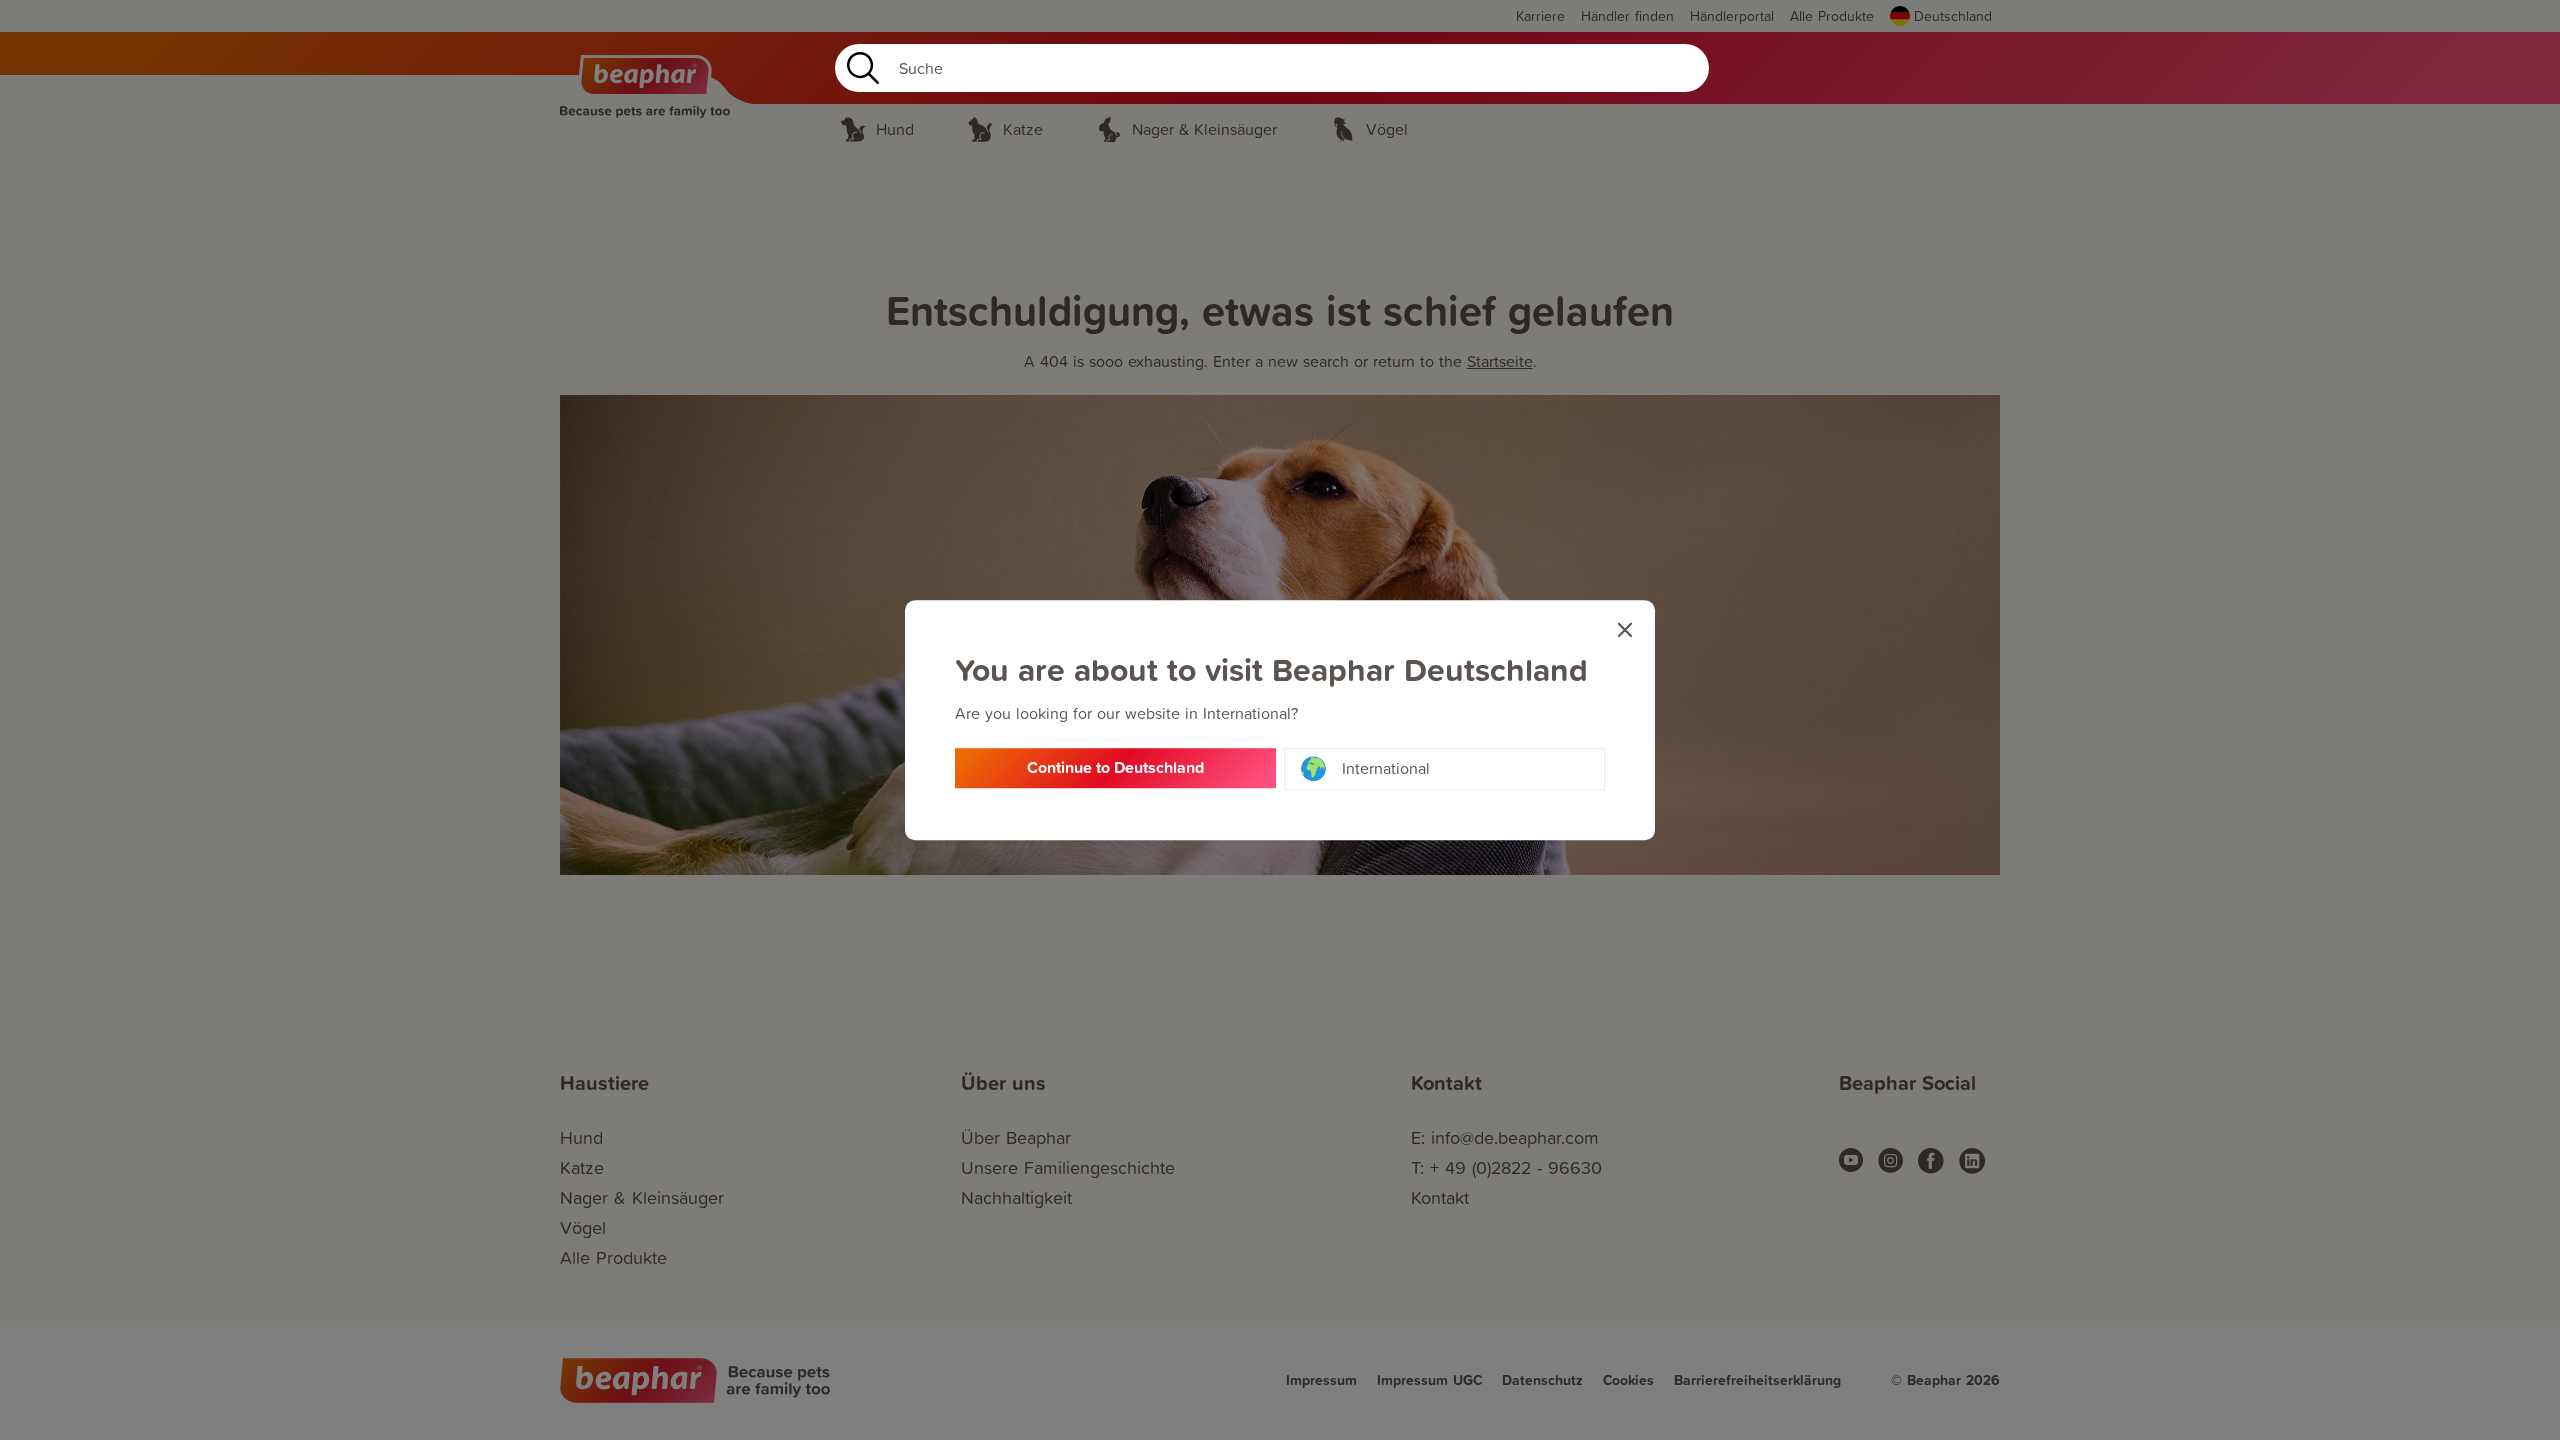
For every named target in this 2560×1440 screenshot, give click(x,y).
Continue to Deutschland (1115, 767)
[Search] (859, 68)
